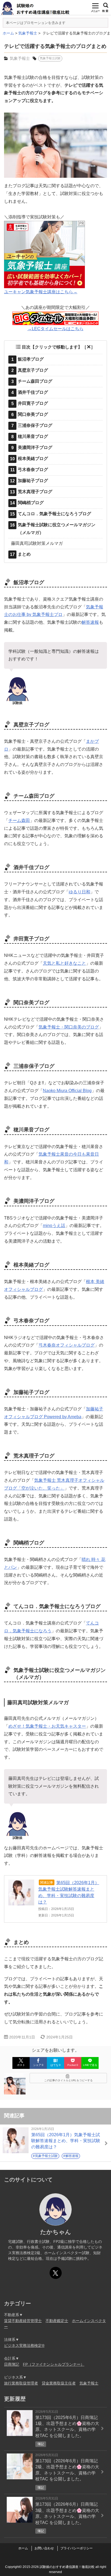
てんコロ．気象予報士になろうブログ (51, 514)
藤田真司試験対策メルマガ (37, 543)
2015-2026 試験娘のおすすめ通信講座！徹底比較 (59, 2567)
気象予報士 (20, 58)
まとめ (20, 554)
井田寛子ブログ (30, 403)
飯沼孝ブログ (28, 359)
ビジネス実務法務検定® (24, 2345)
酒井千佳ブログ (30, 392)
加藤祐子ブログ (29, 481)
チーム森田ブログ (32, 381)
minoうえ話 (54, 1226)
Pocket (73, 2065)
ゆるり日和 (79, 892)
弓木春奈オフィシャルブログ (67, 1345)
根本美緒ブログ (29, 459)
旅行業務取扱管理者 (21, 2383)
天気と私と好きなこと (64, 963)
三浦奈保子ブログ (32, 426)
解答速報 (90, 622)
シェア (38, 2065)
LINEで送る (90, 2065)
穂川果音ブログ (30, 437)
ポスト (21, 2065)
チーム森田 (19, 820)
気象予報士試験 (50, 58)
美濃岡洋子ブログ (32, 448)
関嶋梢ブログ (27, 503)
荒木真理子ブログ (31, 492)
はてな (55, 2065)
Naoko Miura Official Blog (67, 1091)
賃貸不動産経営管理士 (23, 2321)
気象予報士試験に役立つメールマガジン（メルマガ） (53, 529)
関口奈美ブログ (30, 414)
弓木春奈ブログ (29, 470)
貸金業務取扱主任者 (59, 2383)
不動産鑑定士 (57, 2321)
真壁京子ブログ (30, 370)
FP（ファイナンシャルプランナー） (54, 2364)
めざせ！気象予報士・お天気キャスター (47, 1726)
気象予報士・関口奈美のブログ (69, 1027)
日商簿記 (12, 2364)
